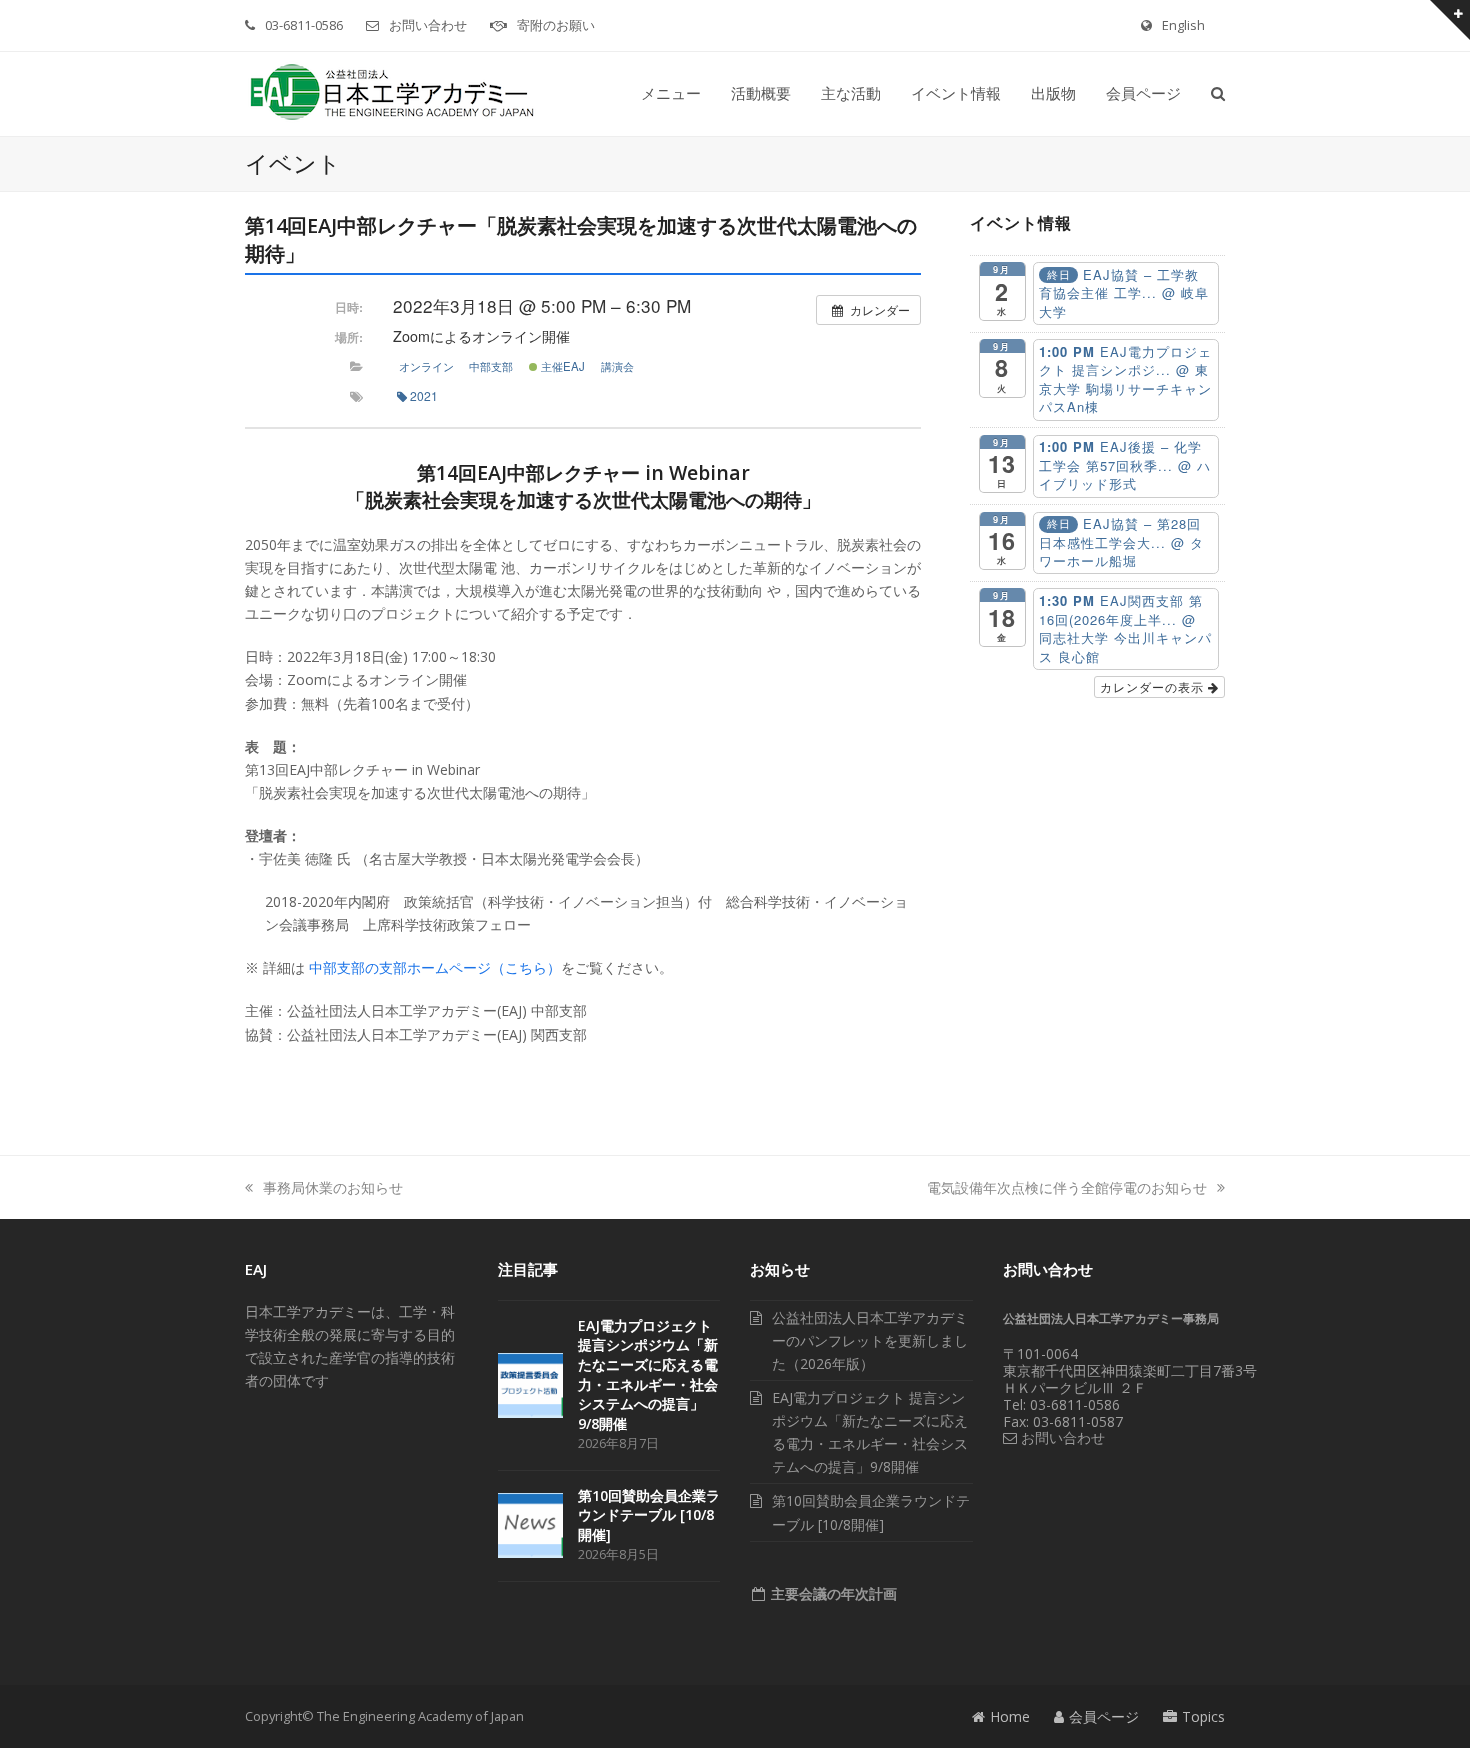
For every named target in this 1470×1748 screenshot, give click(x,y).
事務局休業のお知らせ (333, 1187)
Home (1010, 1716)
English (1183, 25)
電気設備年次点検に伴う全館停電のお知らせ (1067, 1187)
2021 (424, 395)
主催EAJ (561, 366)
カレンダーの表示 (1154, 686)
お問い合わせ (428, 25)
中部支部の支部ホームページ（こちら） (435, 967)
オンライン (426, 366)
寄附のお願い (556, 25)
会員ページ (1104, 1716)
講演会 (617, 366)
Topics (1203, 1716)
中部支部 (491, 366)
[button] (1218, 94)
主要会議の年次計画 (832, 1593)
